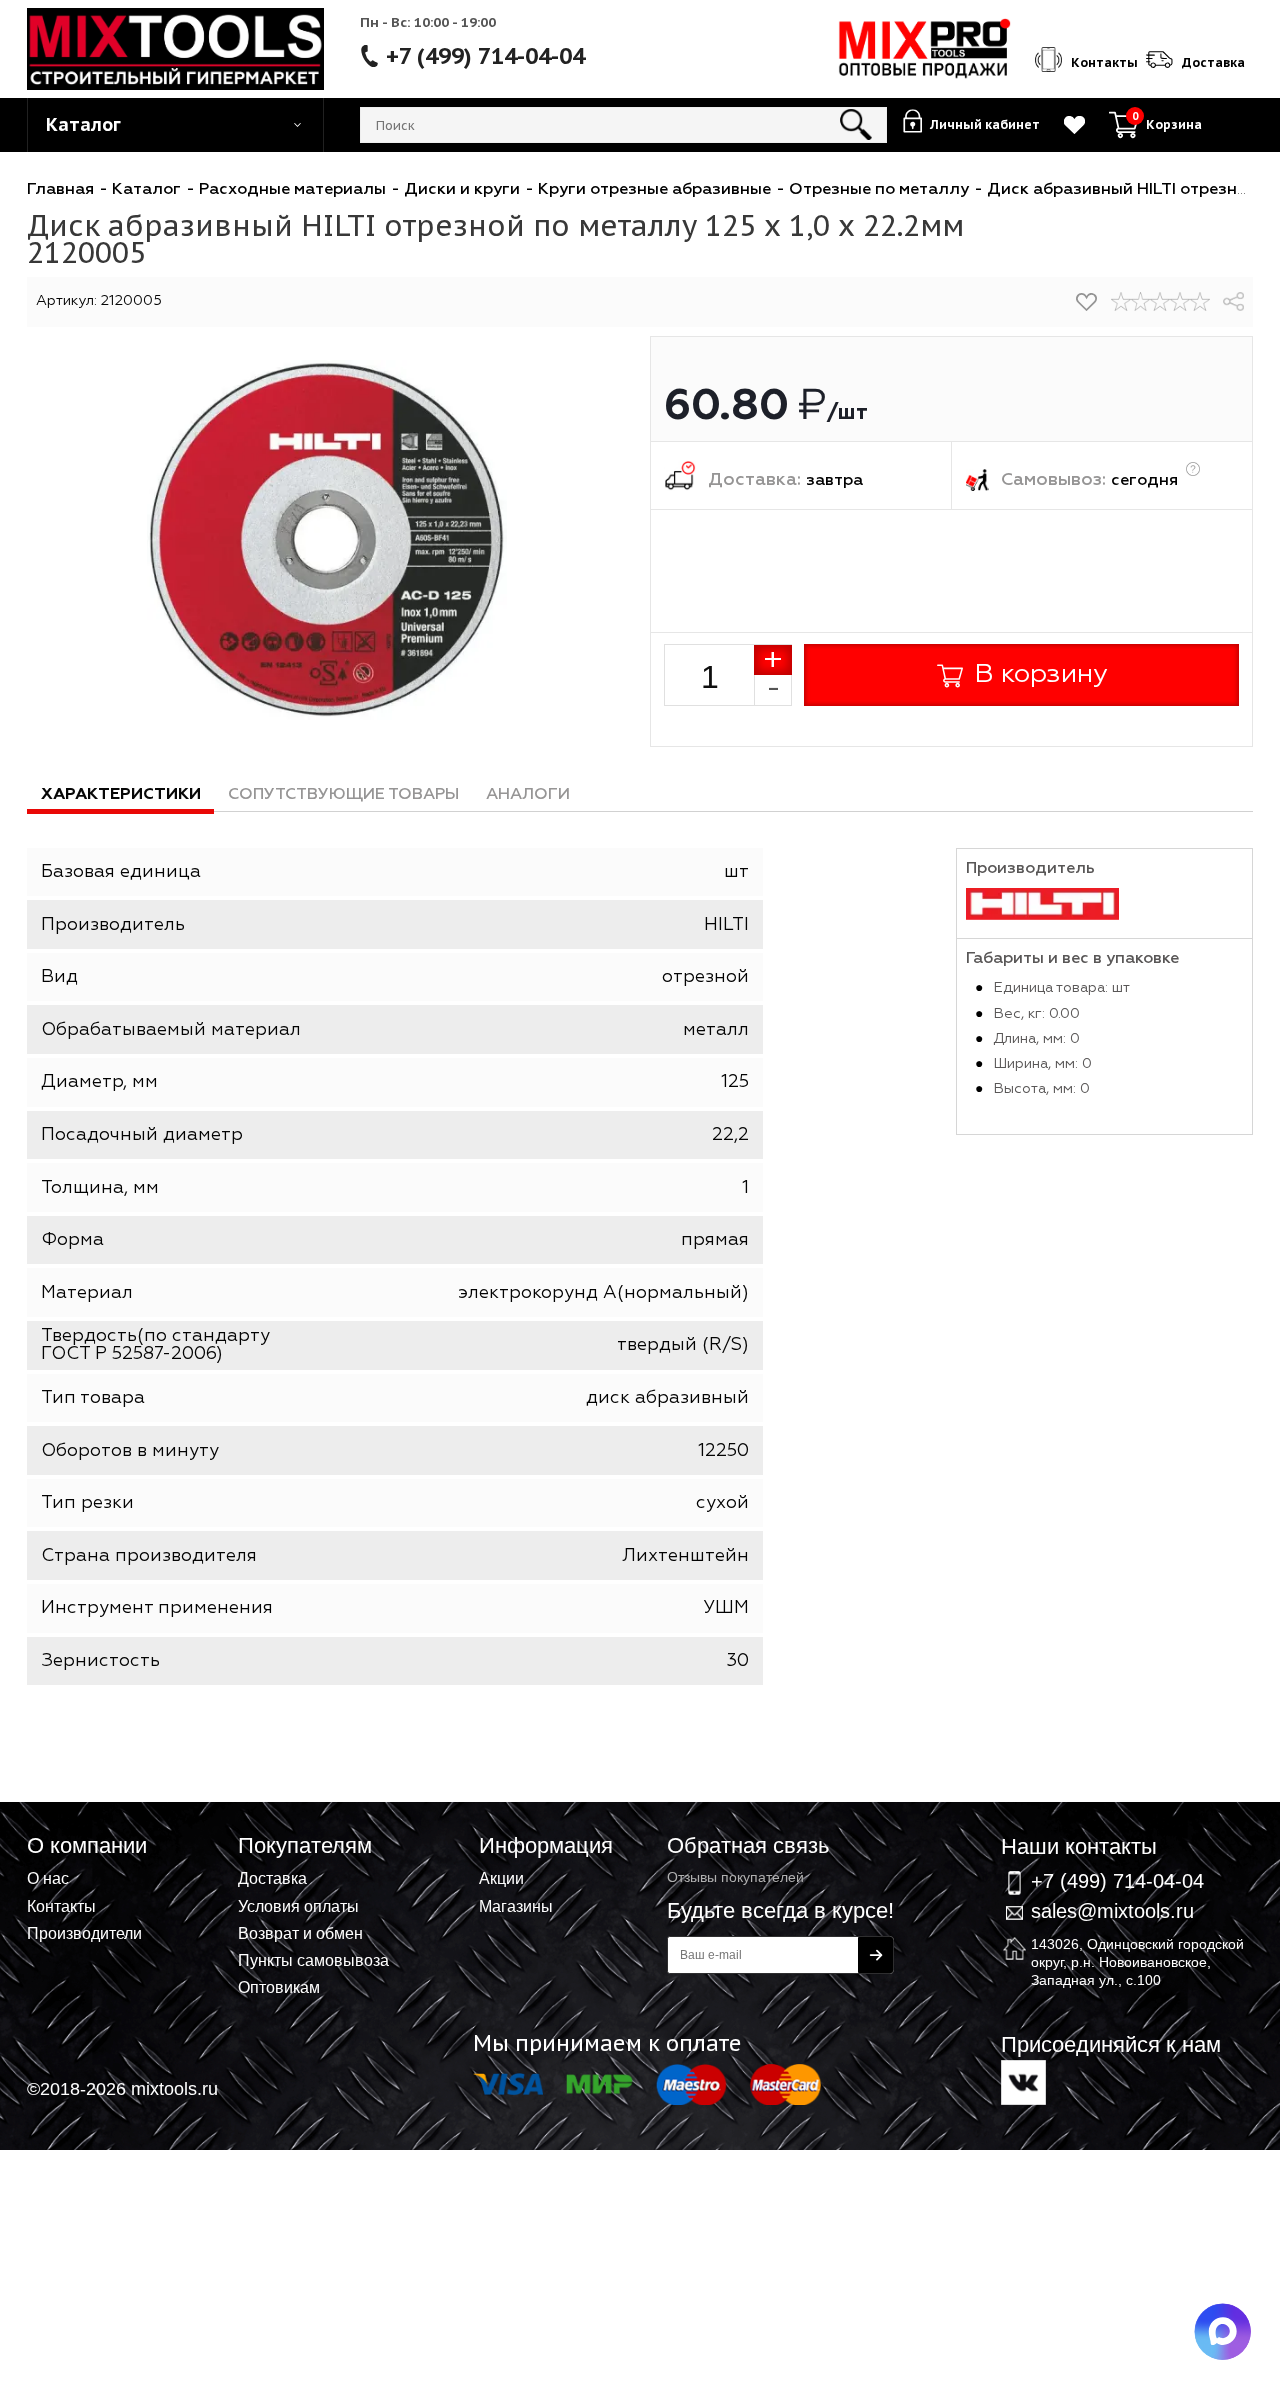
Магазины (516, 1906)
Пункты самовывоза (313, 1960)
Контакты (61, 1906)
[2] (1141, 302)
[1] (1121, 302)
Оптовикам (279, 1987)
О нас (48, 1878)
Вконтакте (1023, 2082)
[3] (1160, 302)
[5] (1200, 302)
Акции (501, 1878)
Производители (84, 1933)
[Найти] (856, 125)
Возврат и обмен (300, 1933)
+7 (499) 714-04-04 (485, 56)
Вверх (1166, 1818)
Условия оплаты (298, 1906)
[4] (1180, 302)
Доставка (272, 1878)
